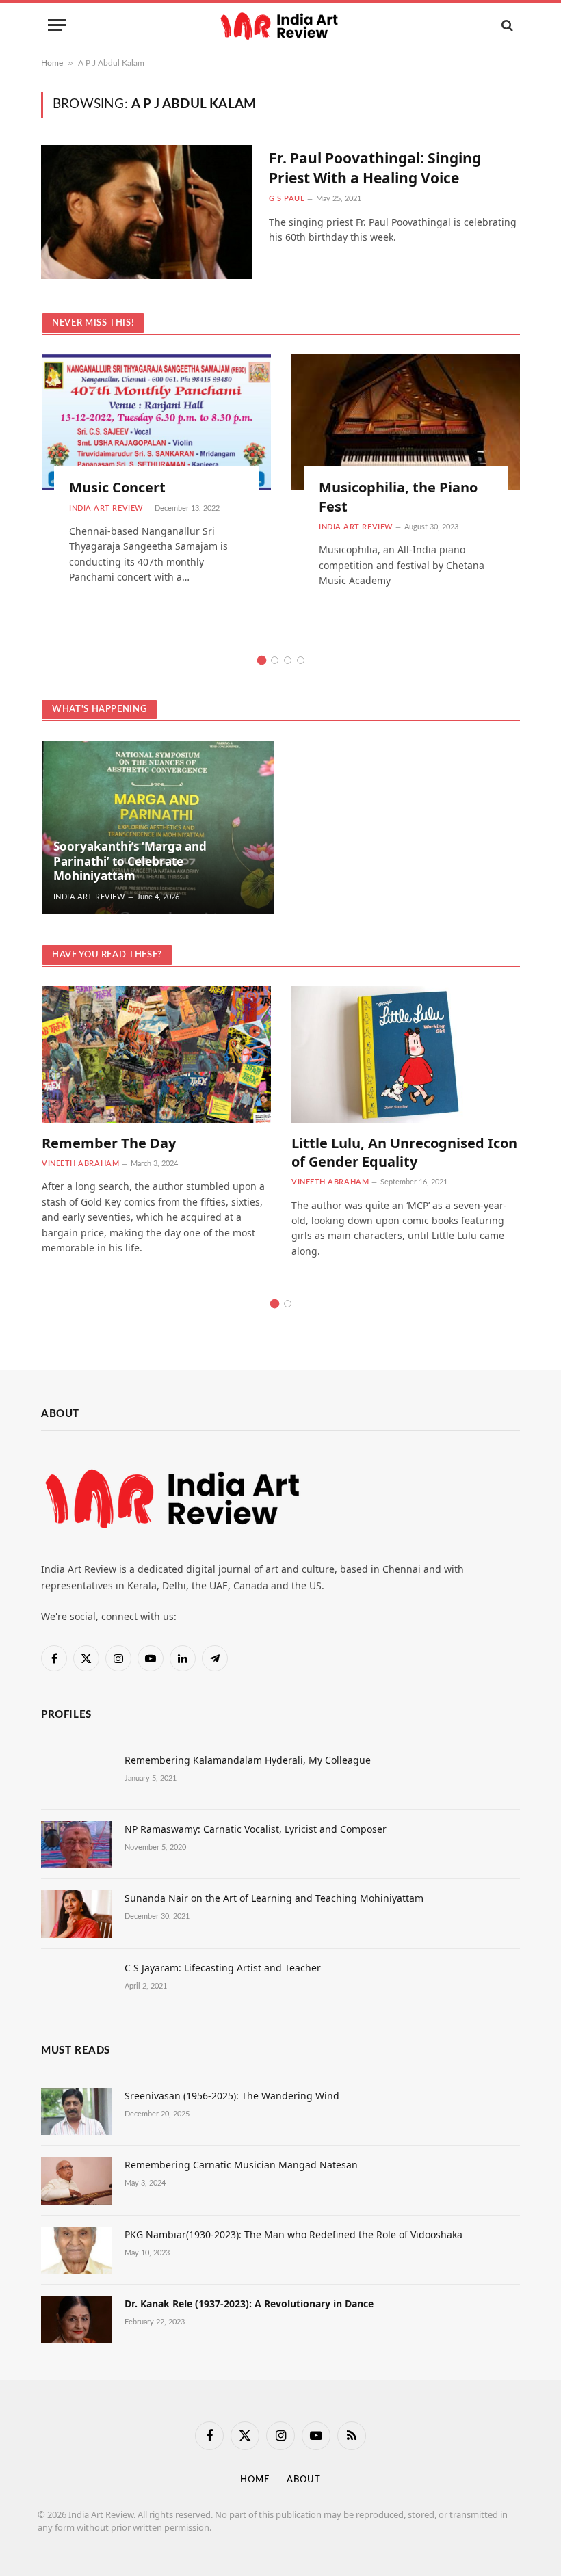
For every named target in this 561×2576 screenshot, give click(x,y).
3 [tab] (288, 660)
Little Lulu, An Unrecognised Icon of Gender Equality (404, 1152)
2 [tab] (275, 660)
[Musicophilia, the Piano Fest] (406, 422)
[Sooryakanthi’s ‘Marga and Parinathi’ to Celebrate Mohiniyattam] (158, 827)
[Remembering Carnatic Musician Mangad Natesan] (77, 2180)
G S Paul (287, 199)
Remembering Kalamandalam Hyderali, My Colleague (248, 1760)
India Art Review (106, 508)
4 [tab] (301, 660)
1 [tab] (262, 660)
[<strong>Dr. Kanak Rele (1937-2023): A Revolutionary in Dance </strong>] (77, 2319)
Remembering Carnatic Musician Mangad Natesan (241, 2165)
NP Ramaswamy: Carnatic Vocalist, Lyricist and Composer (256, 1829)
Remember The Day (109, 1143)
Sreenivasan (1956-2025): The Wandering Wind (232, 2096)
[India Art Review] (280, 25)
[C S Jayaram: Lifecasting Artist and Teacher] (77, 1983)
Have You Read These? (107, 955)
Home (52, 63)
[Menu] (57, 25)
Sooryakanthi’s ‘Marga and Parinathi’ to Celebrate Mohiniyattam (130, 861)
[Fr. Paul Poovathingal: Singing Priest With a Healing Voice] (146, 212)
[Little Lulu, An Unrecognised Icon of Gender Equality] (406, 1054)
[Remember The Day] (156, 1054)
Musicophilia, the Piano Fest (398, 496)
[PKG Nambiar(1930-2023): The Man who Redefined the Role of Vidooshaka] (77, 2250)
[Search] (506, 25)
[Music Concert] (156, 422)
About (304, 2480)
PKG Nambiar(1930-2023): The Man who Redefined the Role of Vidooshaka (293, 2234)
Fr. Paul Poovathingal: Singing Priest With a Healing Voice (375, 168)
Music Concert (117, 487)
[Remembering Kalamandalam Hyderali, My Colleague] (77, 1776)
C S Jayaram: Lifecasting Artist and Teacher (223, 1968)
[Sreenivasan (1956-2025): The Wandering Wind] (77, 2111)
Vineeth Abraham (80, 1164)
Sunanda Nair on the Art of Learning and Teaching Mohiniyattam (274, 1898)
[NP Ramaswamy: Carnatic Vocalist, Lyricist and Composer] (77, 1845)
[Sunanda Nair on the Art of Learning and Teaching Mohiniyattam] (77, 1914)
